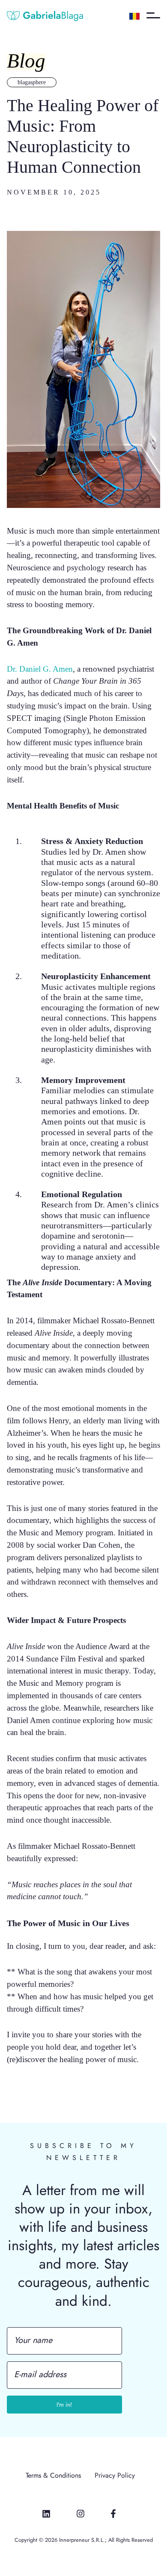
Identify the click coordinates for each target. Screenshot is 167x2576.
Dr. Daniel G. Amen (40, 669)
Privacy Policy (115, 2476)
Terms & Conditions (53, 2476)
